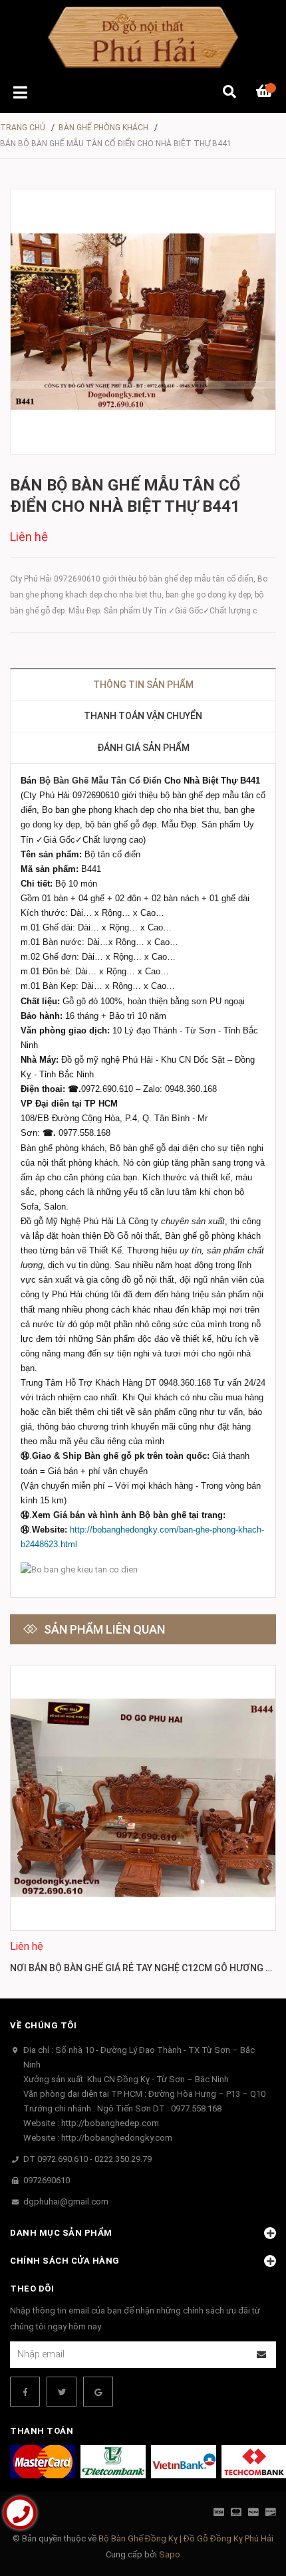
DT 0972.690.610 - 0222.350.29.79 (87, 2159)
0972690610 (47, 2180)
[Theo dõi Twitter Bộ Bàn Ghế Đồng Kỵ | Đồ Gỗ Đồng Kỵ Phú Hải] (62, 2392)
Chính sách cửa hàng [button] (65, 2261)
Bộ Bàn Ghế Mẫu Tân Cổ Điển (100, 781)
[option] (143, 1822)
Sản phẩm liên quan (104, 1629)
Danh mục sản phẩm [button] (61, 2233)
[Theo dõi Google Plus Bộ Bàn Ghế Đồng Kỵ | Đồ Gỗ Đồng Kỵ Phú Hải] (98, 2392)
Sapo (170, 2554)
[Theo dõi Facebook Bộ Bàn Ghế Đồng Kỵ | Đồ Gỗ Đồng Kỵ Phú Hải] (25, 2392)
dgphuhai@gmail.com (66, 2201)
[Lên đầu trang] (249, 2511)
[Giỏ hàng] (266, 93)
